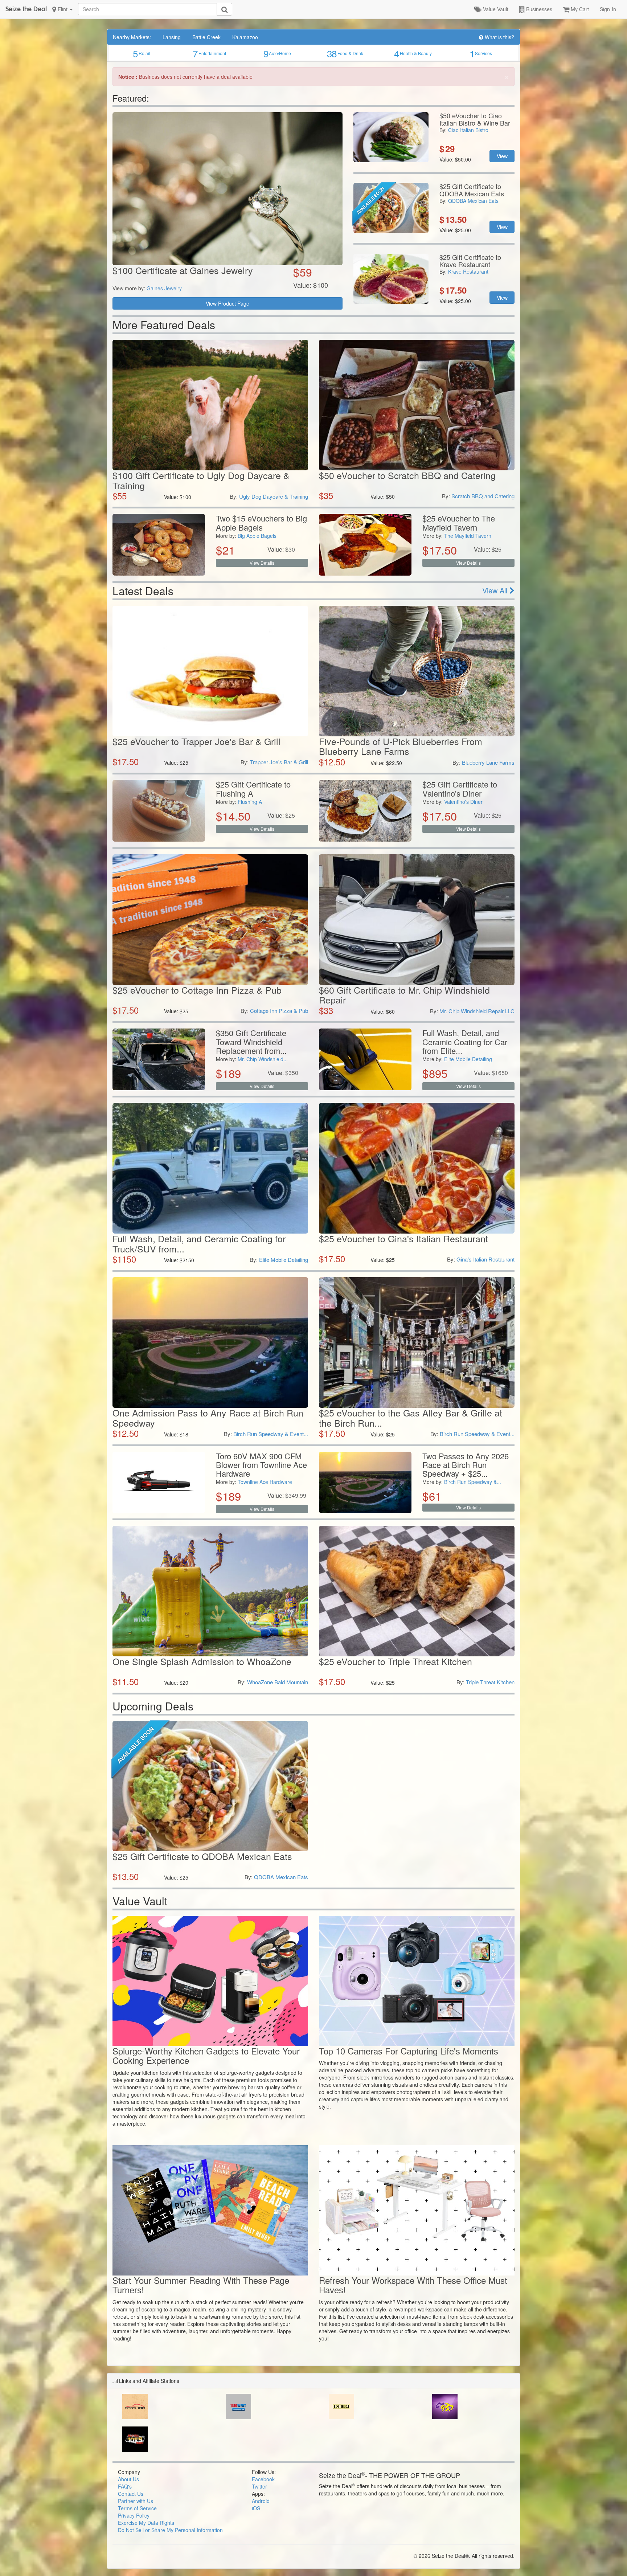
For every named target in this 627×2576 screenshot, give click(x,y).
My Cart (579, 9)
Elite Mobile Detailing (468, 1059)
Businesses (538, 9)
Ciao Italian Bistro (468, 130)
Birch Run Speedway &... (473, 1482)
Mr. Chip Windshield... (263, 1059)
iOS (256, 2508)
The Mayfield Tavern (468, 536)
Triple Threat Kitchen (490, 1682)
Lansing (172, 37)
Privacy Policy (134, 2515)
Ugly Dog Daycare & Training (274, 496)
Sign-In (608, 9)
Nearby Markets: (132, 37)
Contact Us (131, 2494)
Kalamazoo (245, 37)
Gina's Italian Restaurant (485, 1259)
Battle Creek (206, 37)
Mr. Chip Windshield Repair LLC (477, 1011)
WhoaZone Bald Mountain (278, 1682)
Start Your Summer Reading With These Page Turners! (201, 2285)
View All (496, 590)
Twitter (259, 2486)
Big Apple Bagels (257, 536)
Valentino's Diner (463, 802)
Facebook (263, 2479)
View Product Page (228, 303)
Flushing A (250, 802)
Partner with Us (136, 2501)
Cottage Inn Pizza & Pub (279, 1011)
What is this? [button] (499, 37)
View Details (262, 563)
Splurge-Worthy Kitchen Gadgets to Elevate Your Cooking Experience (206, 2055)
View (502, 156)
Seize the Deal (26, 9)
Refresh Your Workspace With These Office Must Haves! (413, 2285)
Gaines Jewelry (164, 288)
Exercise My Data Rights (146, 2523)
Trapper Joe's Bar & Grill (279, 762)
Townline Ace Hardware (265, 1482)
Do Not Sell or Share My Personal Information (170, 2530)
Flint (63, 9)
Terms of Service (137, 2508)
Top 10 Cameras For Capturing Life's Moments (409, 2051)
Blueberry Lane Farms (488, 762)
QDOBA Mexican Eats (473, 201)
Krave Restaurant (468, 271)
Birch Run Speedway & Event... (271, 1434)
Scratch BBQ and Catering (483, 496)
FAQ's (125, 2486)
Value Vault (495, 9)
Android (261, 2501)
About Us (128, 2479)
